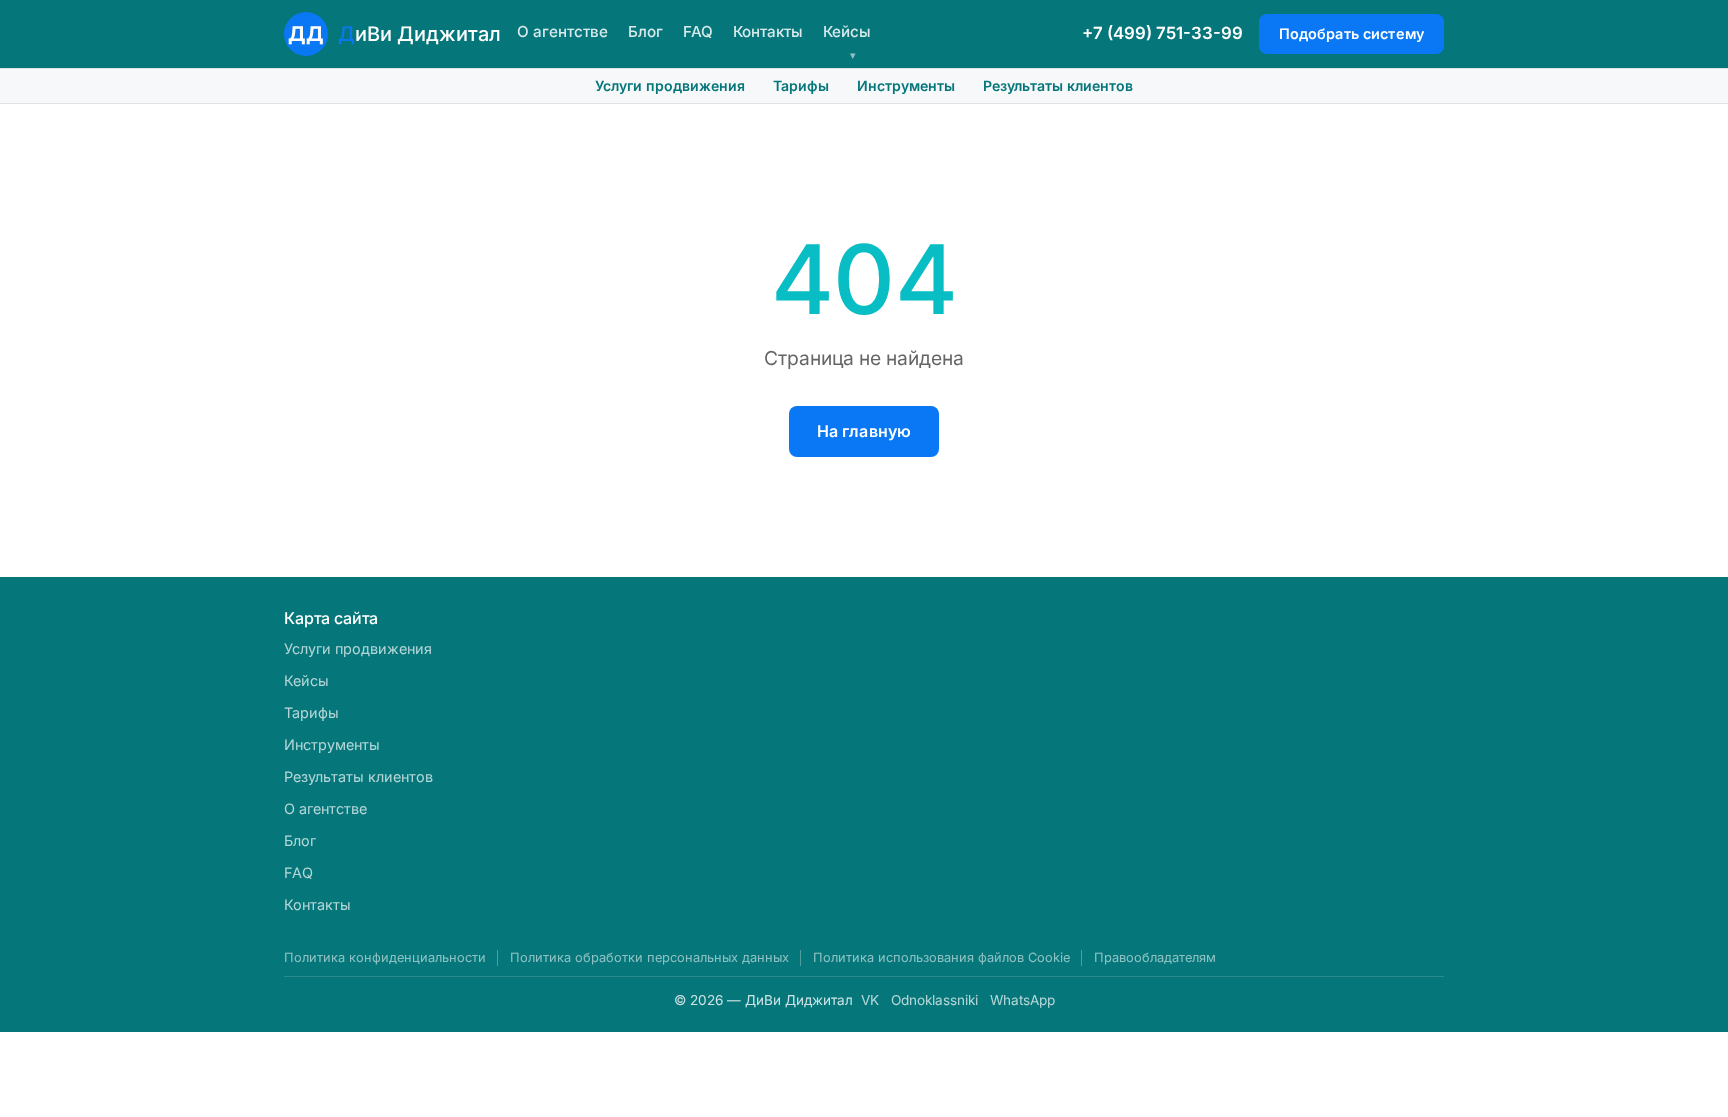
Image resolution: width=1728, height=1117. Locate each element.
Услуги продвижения (670, 85)
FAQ (698, 31)
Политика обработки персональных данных (649, 957)
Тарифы (801, 85)
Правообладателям (1155, 957)
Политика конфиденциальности (385, 957)
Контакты (768, 31)
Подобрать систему (1351, 33)
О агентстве (562, 31)
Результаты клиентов (1058, 85)
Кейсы (847, 31)
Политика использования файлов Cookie (941, 957)
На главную (864, 431)
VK (870, 1000)
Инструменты (906, 85)
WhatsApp (1022, 1000)
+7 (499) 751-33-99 (1162, 33)
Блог (645, 31)
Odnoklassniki (934, 1000)
